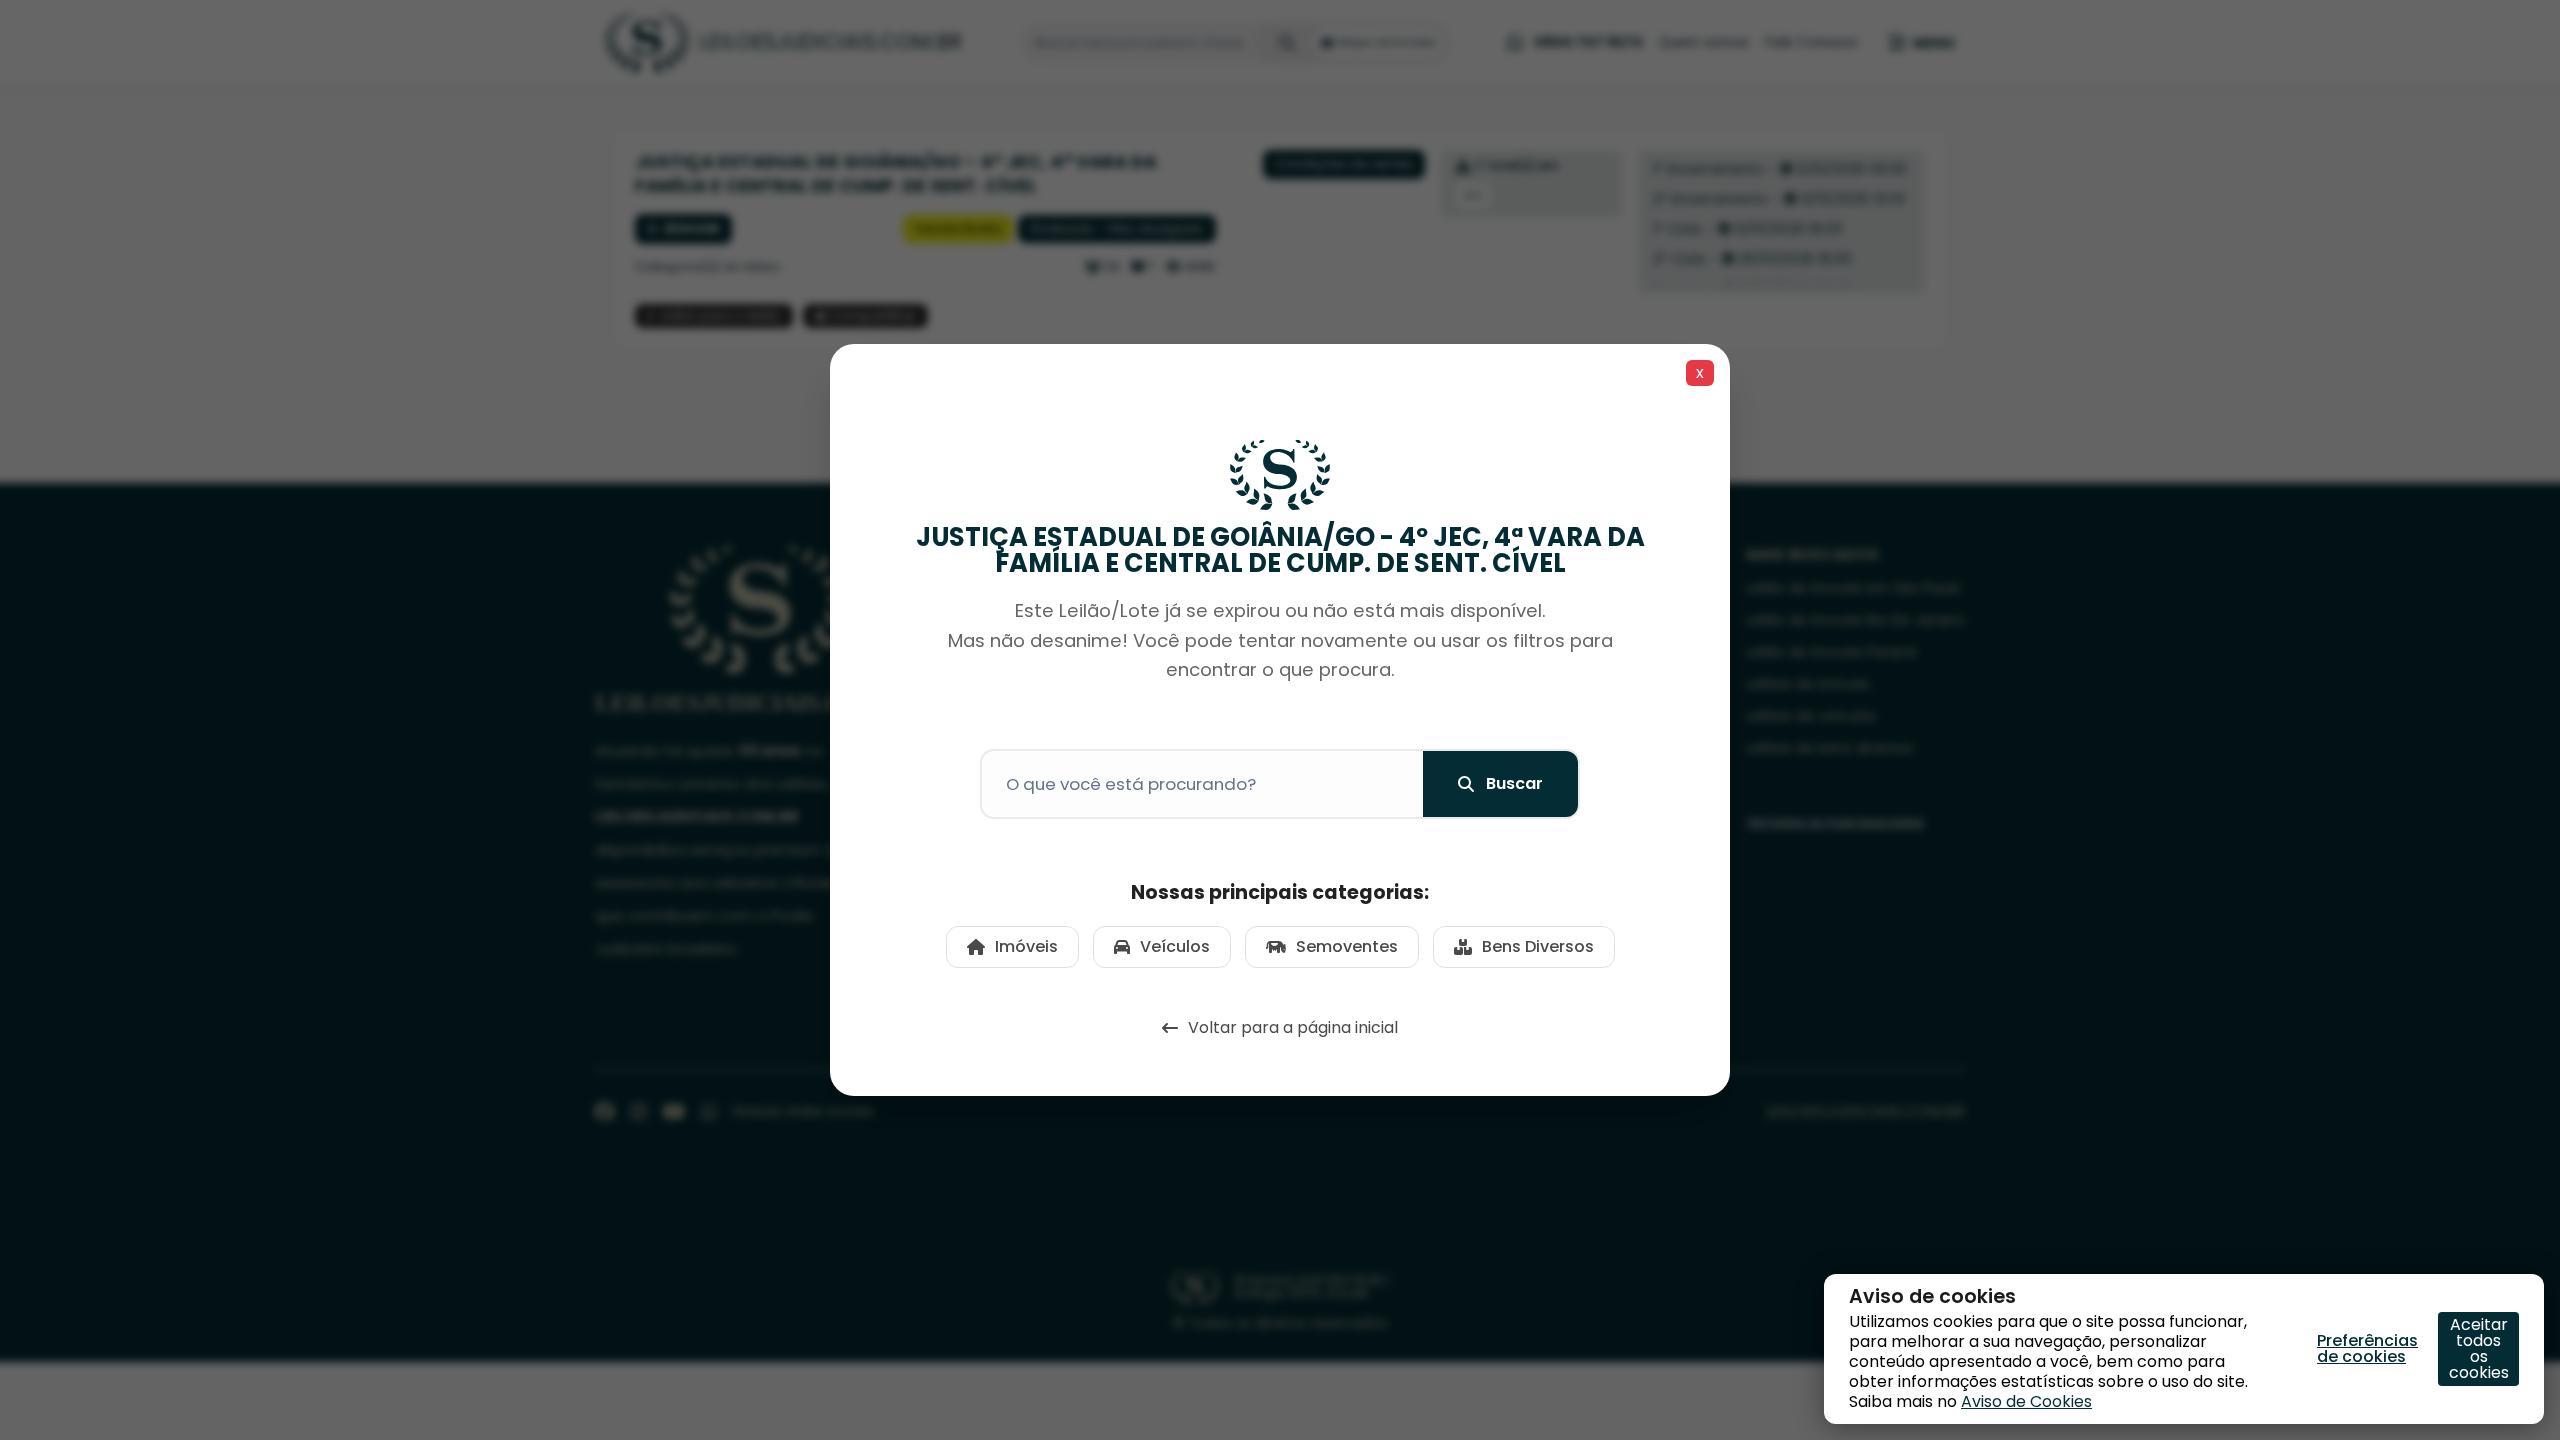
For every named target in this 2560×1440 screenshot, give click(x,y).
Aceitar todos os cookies (2479, 1348)
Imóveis (1026, 946)
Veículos (1175, 946)
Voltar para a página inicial (1293, 1027)
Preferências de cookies (2367, 1349)
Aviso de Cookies (2026, 1401)
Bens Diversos (1538, 946)
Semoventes (1347, 946)
